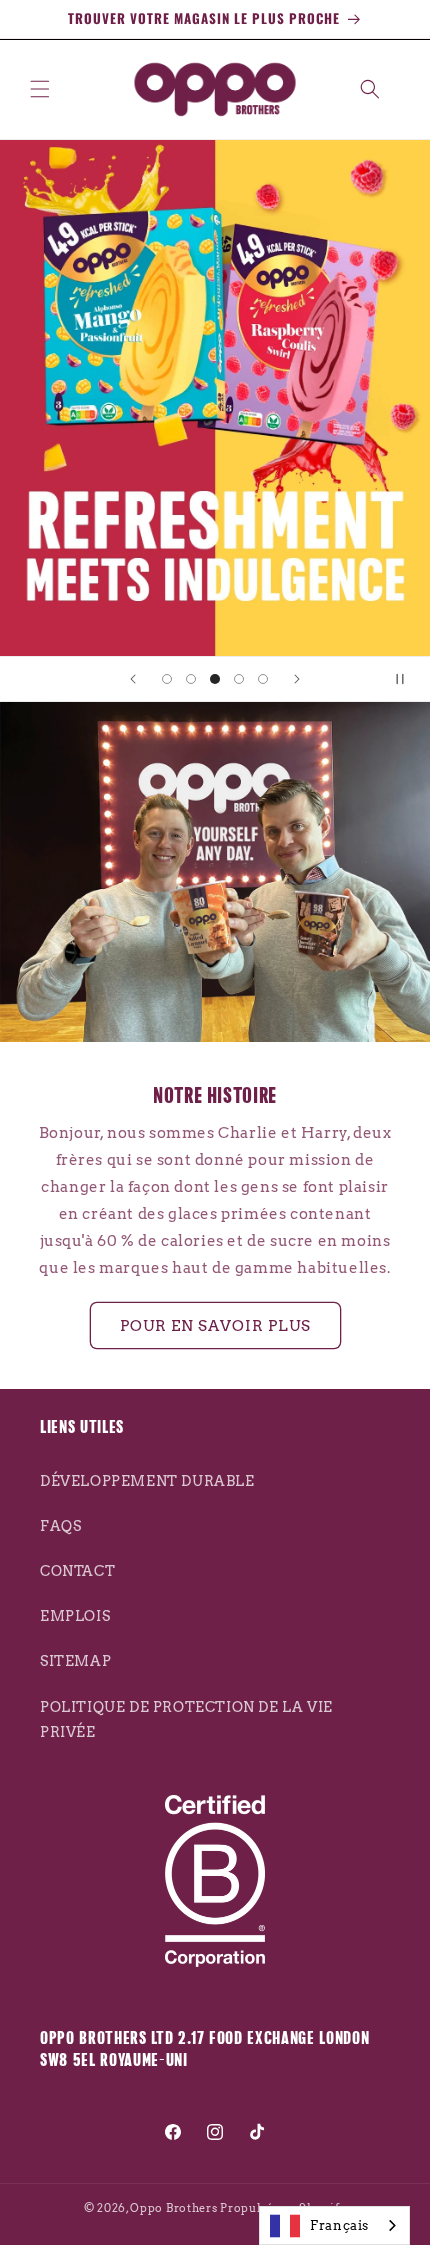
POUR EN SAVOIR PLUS (215, 1326)
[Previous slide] (133, 679)
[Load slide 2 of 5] (191, 679)
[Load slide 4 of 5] (239, 679)
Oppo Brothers (173, 2208)
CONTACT (77, 1571)
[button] (40, 89)
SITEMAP (75, 1661)
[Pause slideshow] (408, 679)
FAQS (60, 1526)
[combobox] (334, 2225)
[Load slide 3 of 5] (215, 679)
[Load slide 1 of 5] (167, 679)
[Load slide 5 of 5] (263, 679)
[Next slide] (297, 679)
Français (339, 2225)
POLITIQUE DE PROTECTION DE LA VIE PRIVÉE (186, 1719)
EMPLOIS (75, 1616)
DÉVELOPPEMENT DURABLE (147, 1481)
